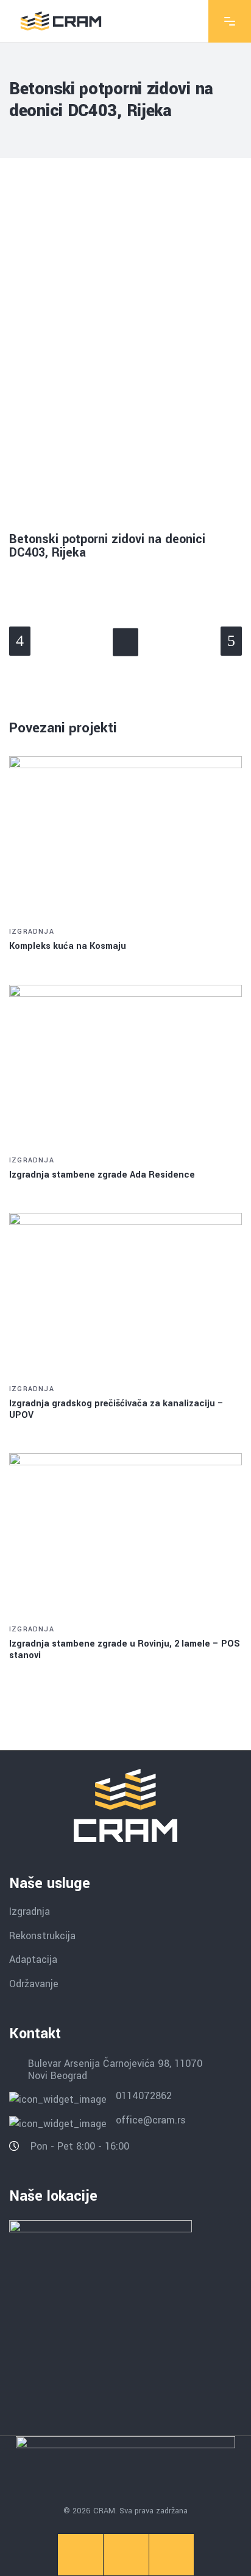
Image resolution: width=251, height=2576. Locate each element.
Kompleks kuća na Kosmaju (68, 946)
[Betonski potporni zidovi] (125, 190)
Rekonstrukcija (42, 1935)
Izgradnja (32, 932)
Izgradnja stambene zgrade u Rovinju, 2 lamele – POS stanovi (125, 1650)
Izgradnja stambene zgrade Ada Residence (102, 1175)
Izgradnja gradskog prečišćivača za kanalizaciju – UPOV (116, 1409)
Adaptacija (33, 1960)
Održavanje (34, 1984)
